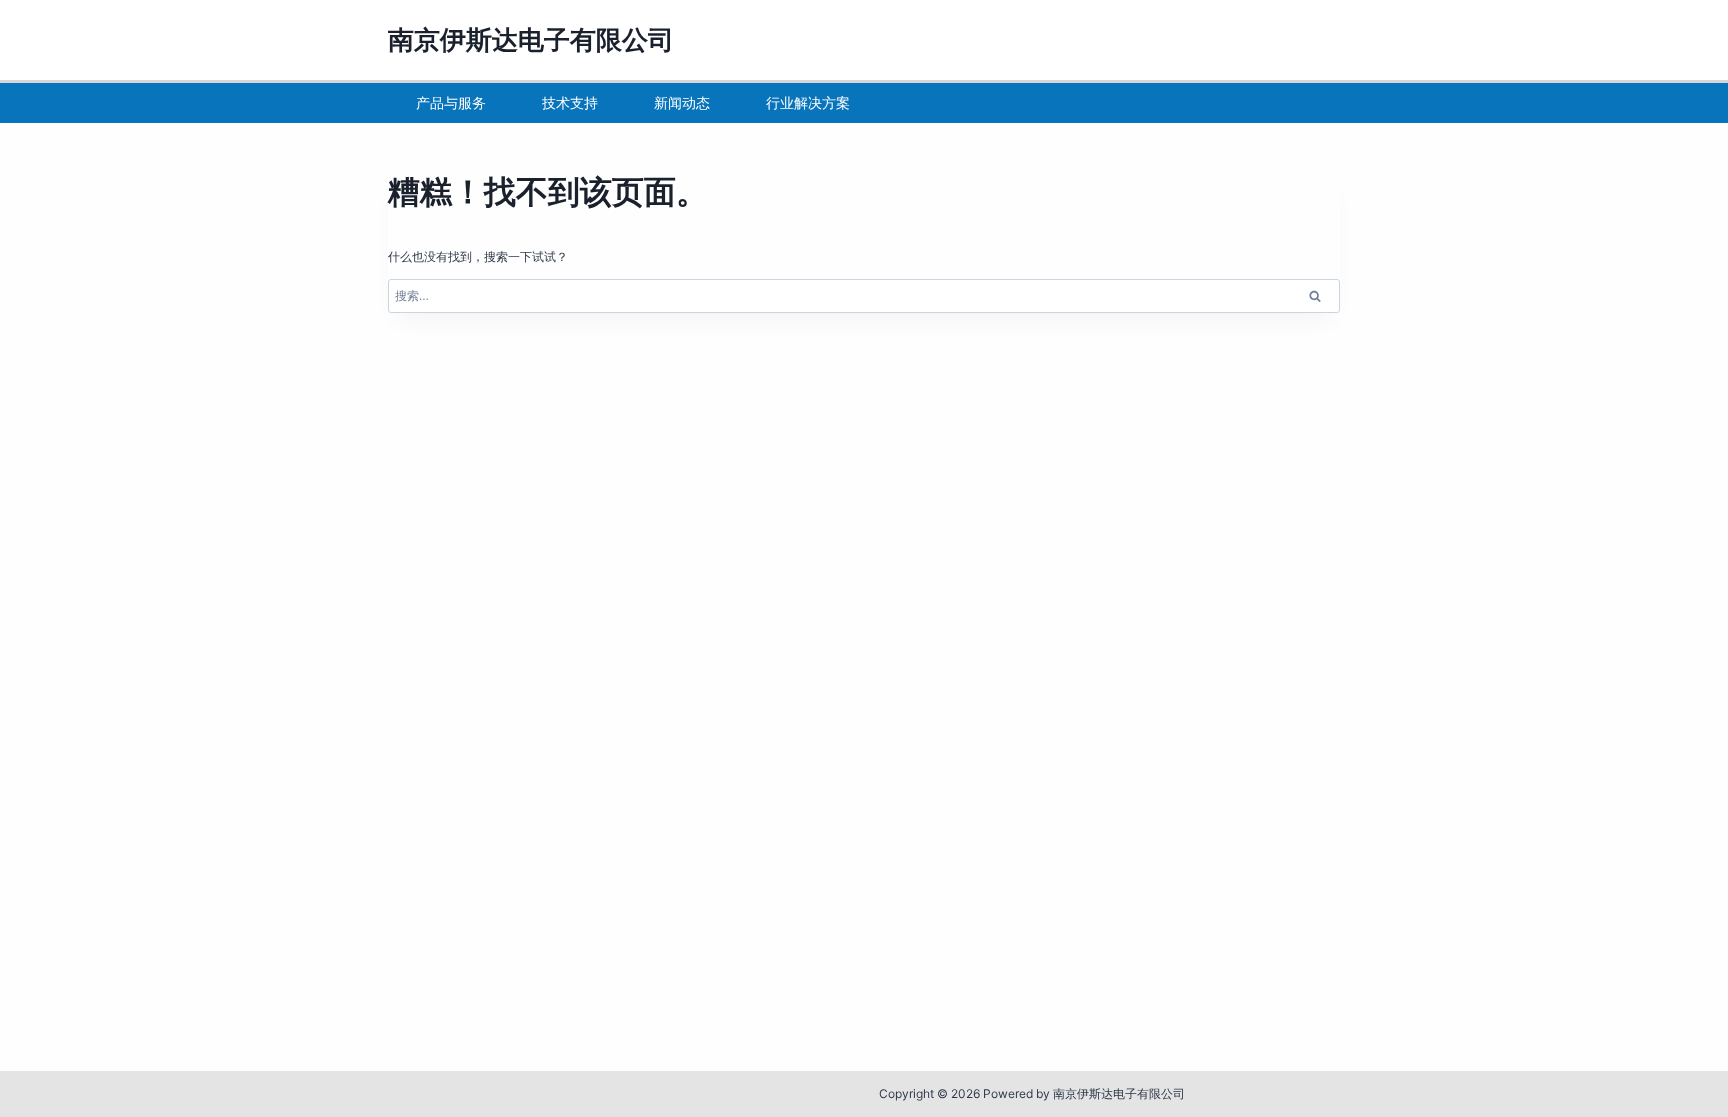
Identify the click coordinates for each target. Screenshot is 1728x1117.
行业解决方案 (808, 102)
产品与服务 (451, 102)
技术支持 (570, 102)
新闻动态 (682, 102)
